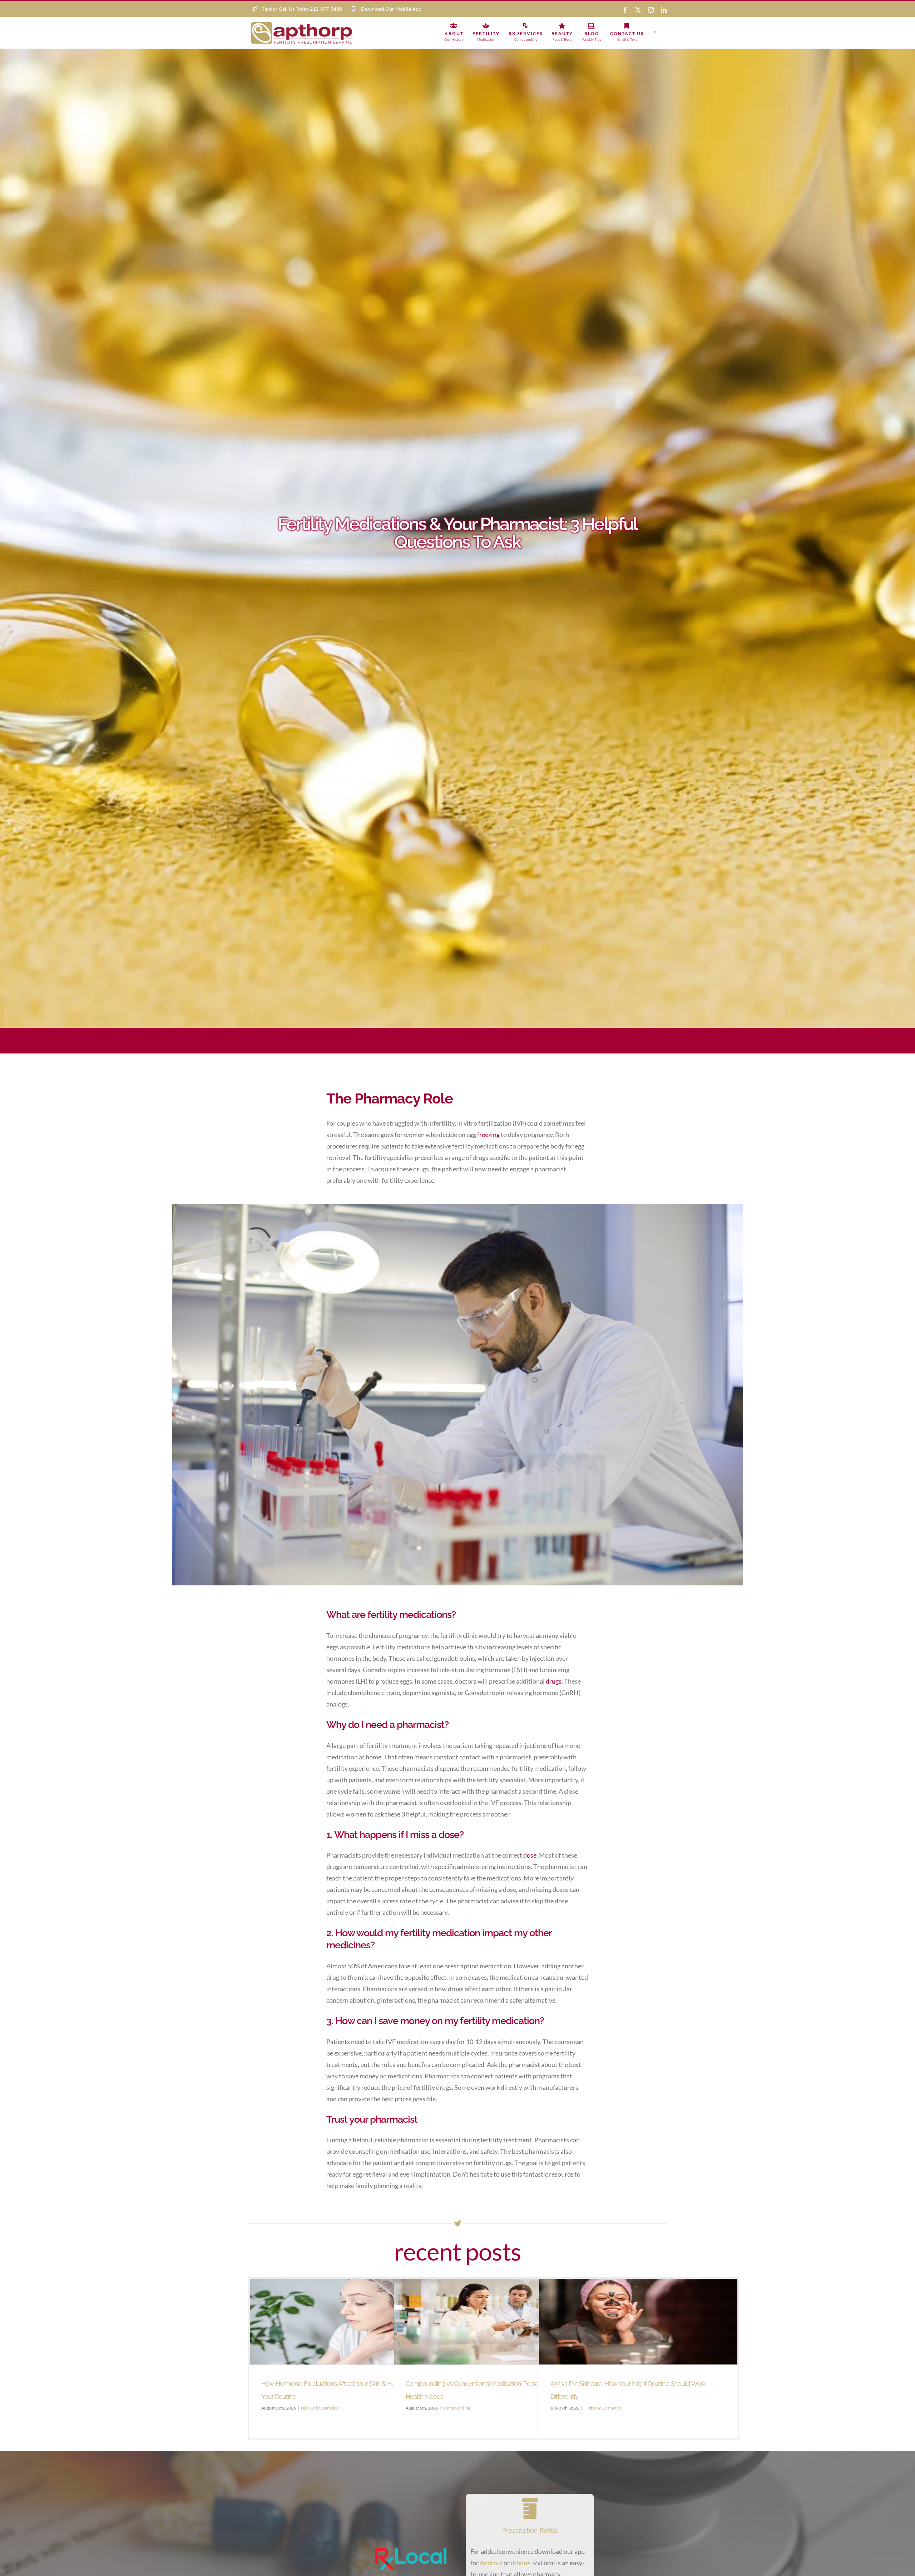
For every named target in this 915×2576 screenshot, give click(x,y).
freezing (488, 1135)
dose (530, 1855)
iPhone (521, 2563)
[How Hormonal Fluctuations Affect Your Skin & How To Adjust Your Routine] (349, 2322)
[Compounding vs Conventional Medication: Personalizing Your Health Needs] (493, 2322)
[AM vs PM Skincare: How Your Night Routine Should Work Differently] (638, 2322)
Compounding (456, 2408)
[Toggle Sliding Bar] (655, 32)
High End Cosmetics (320, 2408)
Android (491, 2563)
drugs (554, 1681)
